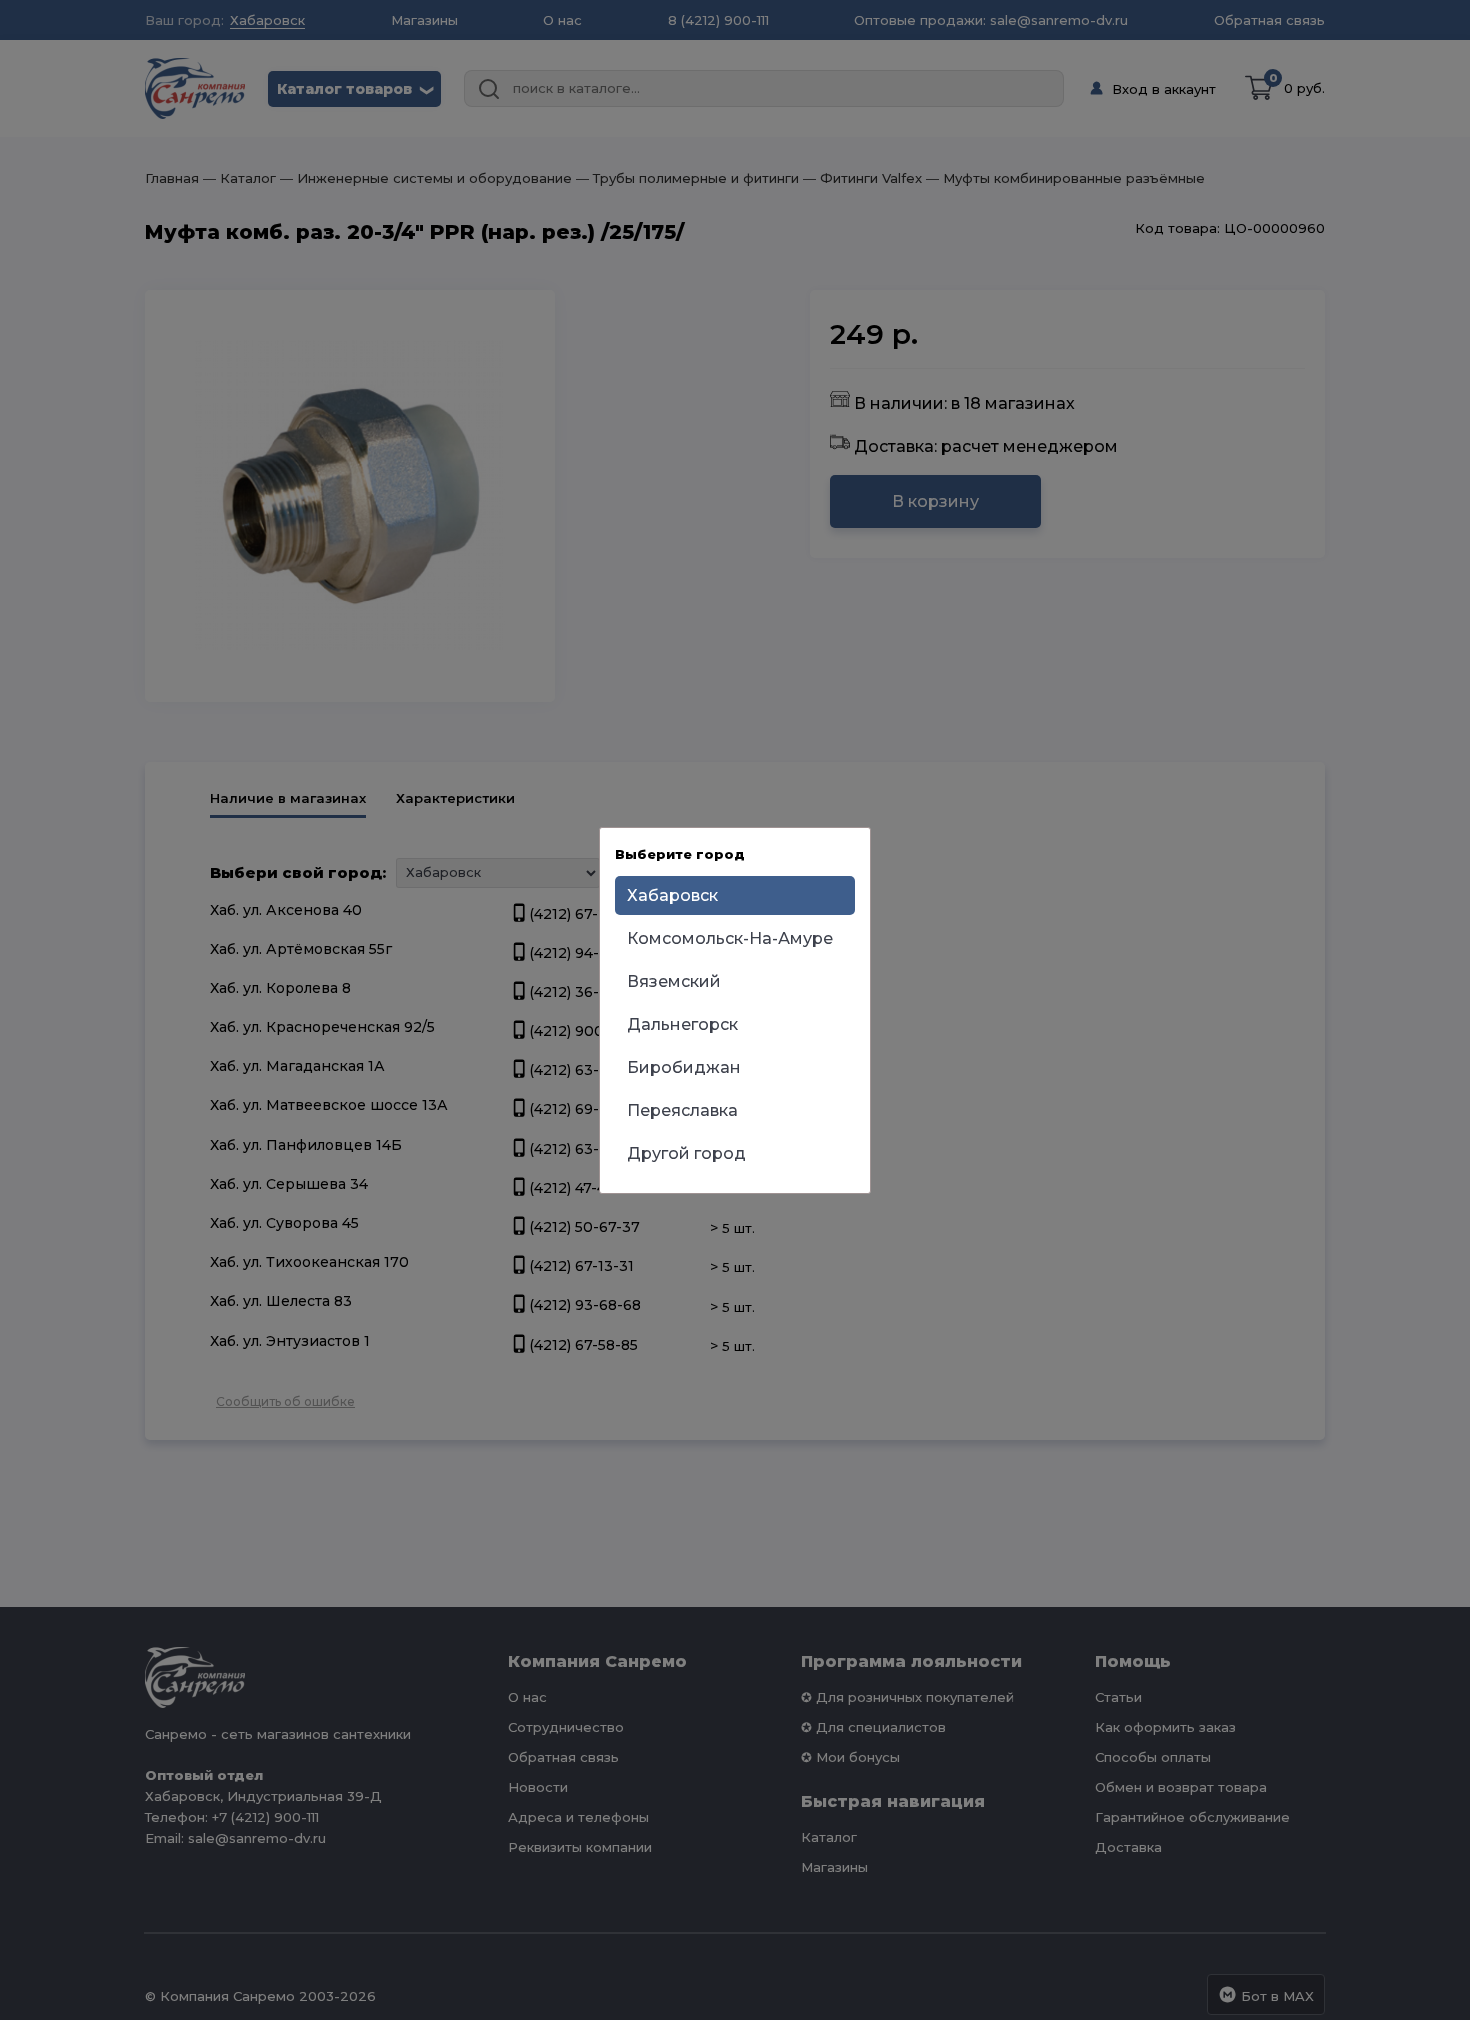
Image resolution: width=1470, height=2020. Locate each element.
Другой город (686, 1153)
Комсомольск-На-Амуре (730, 938)
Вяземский (674, 981)
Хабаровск (672, 895)
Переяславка (682, 1110)
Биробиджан (684, 1067)
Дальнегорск (682, 1024)
